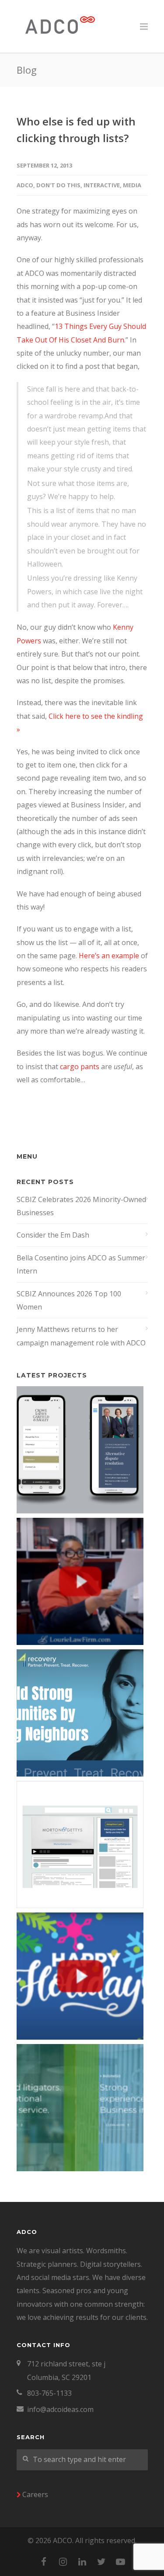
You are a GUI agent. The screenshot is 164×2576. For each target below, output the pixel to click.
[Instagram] (63, 2562)
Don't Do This (58, 185)
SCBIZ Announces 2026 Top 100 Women (69, 1300)
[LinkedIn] (82, 2562)
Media (132, 185)
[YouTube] (121, 2562)
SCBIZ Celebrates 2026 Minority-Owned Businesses (81, 1206)
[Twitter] (101, 2562)
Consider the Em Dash (53, 1235)
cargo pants (80, 1067)
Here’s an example (109, 956)
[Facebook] (44, 2562)
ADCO (25, 185)
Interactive (102, 185)
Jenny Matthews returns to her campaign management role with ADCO (81, 1336)
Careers (35, 2494)
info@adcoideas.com (60, 2409)
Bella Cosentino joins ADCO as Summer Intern (81, 1264)
